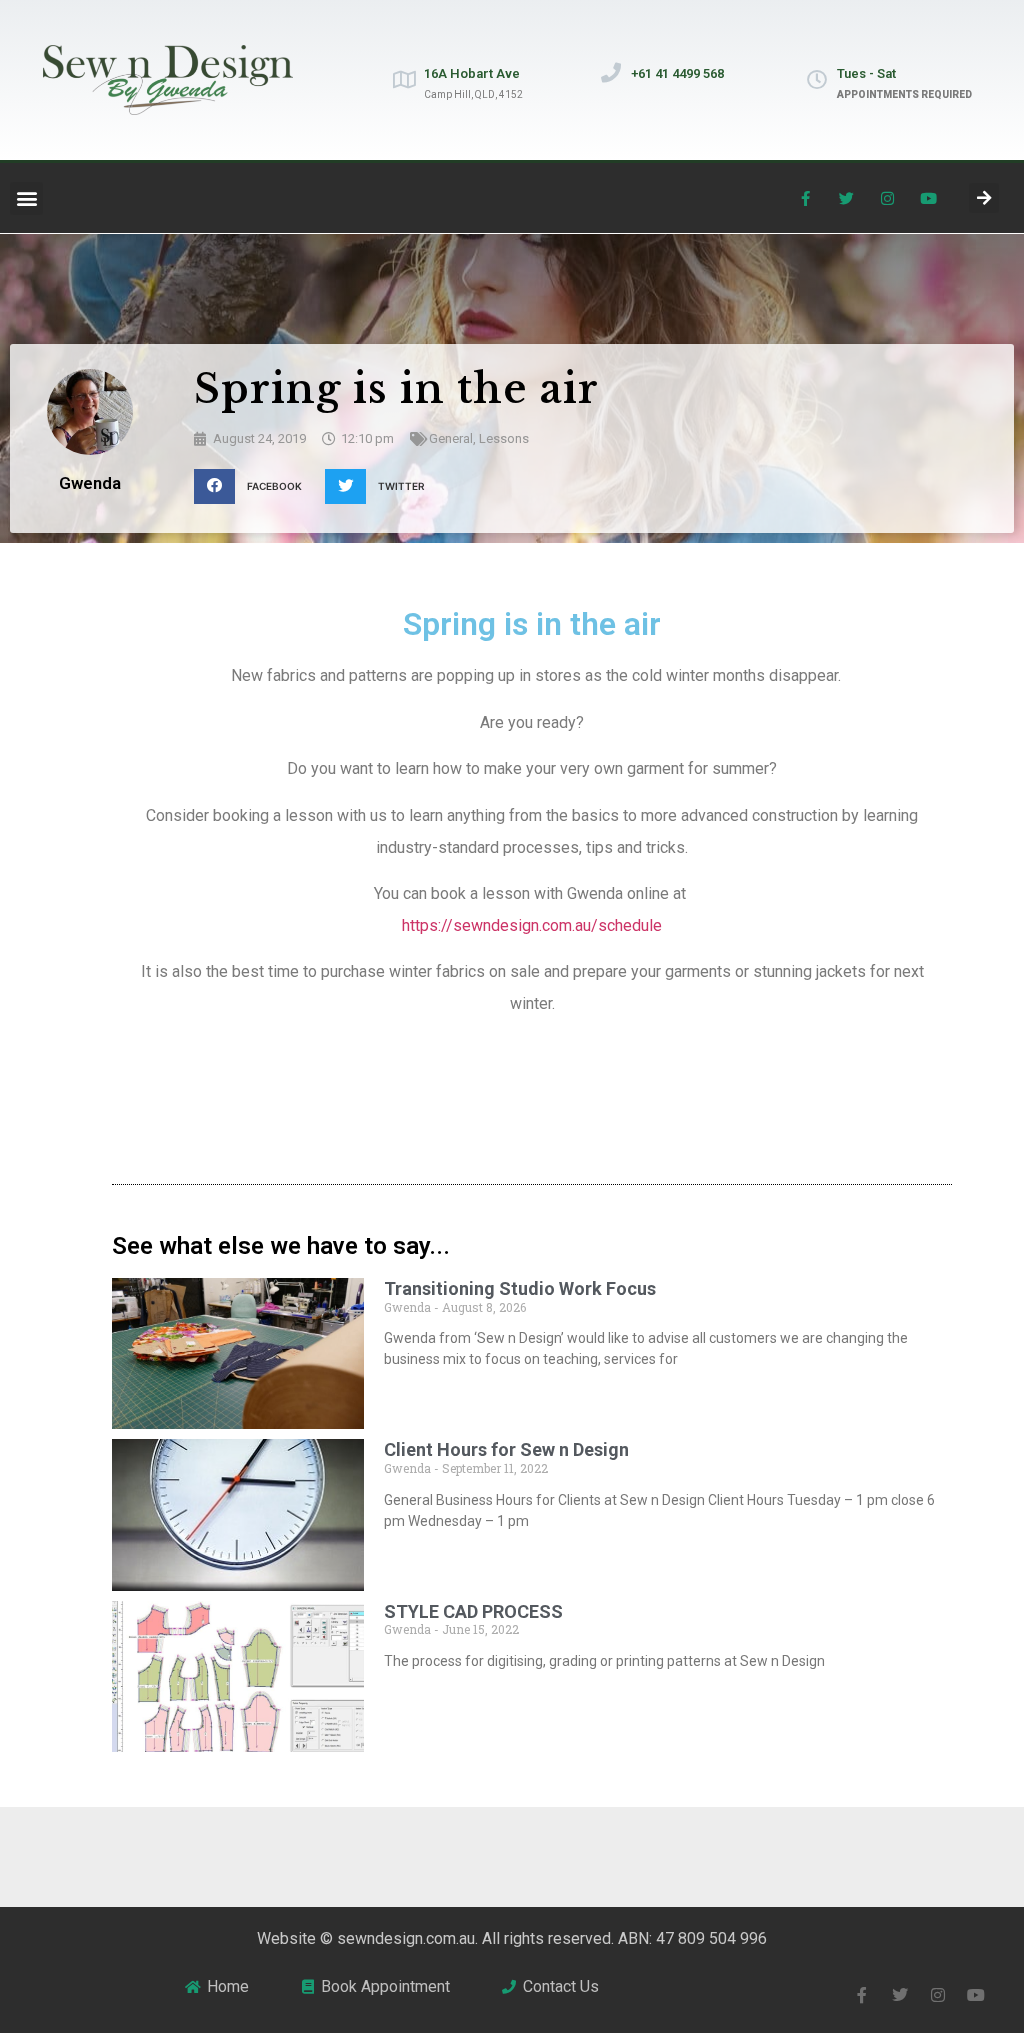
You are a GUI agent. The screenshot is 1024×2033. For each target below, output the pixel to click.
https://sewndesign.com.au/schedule (532, 925)
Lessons (504, 438)
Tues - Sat (866, 73)
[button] (26, 198)
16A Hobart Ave (472, 73)
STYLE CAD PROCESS (473, 1611)
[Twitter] (847, 198)
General (451, 438)
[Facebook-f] (806, 198)
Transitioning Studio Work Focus (520, 1288)
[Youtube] (929, 198)
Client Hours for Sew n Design (506, 1449)
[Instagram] (888, 198)
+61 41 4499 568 (677, 73)
